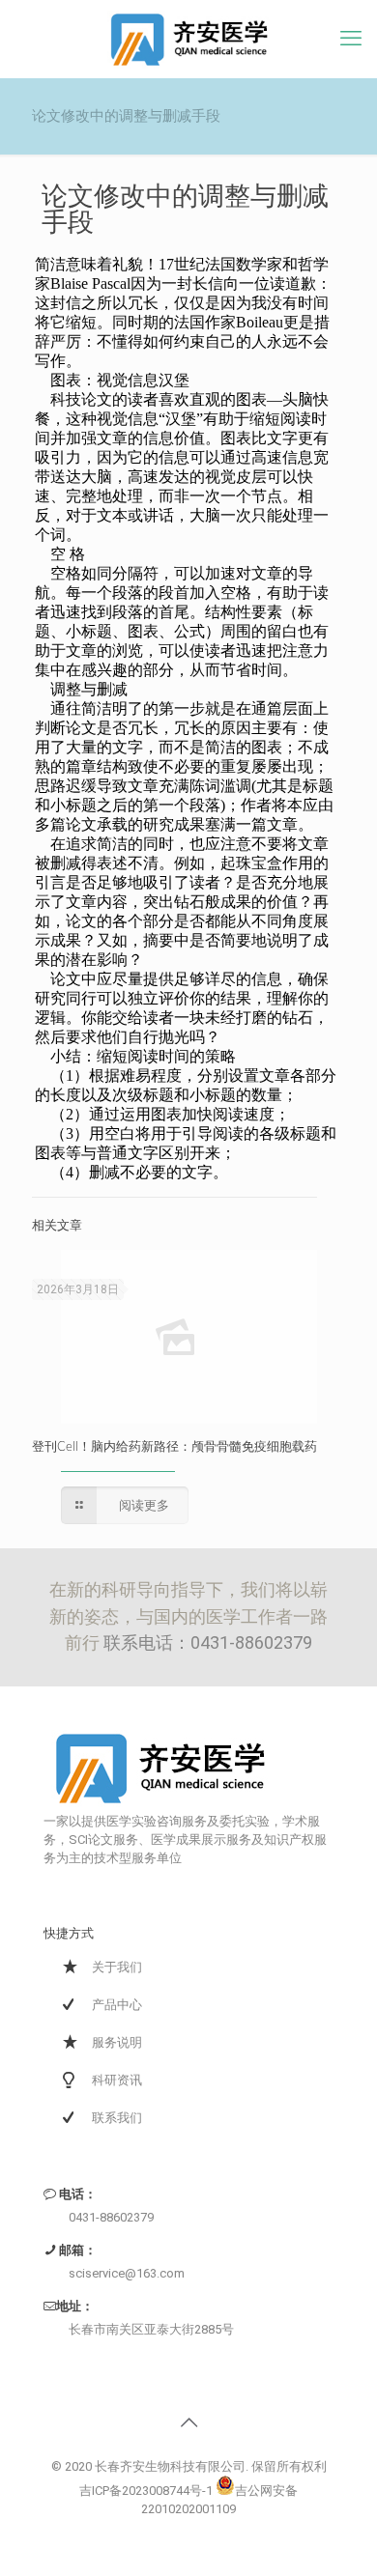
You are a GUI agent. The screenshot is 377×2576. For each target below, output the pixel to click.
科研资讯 (117, 2080)
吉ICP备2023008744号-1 (146, 2491)
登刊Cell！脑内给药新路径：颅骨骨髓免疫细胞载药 (174, 1447)
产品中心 (117, 2005)
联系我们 (117, 2118)
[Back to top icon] (188, 2422)
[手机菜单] (351, 39)
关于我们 (117, 1967)
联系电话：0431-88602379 (208, 1642)
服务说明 (117, 2042)
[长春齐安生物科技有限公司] (188, 39)
